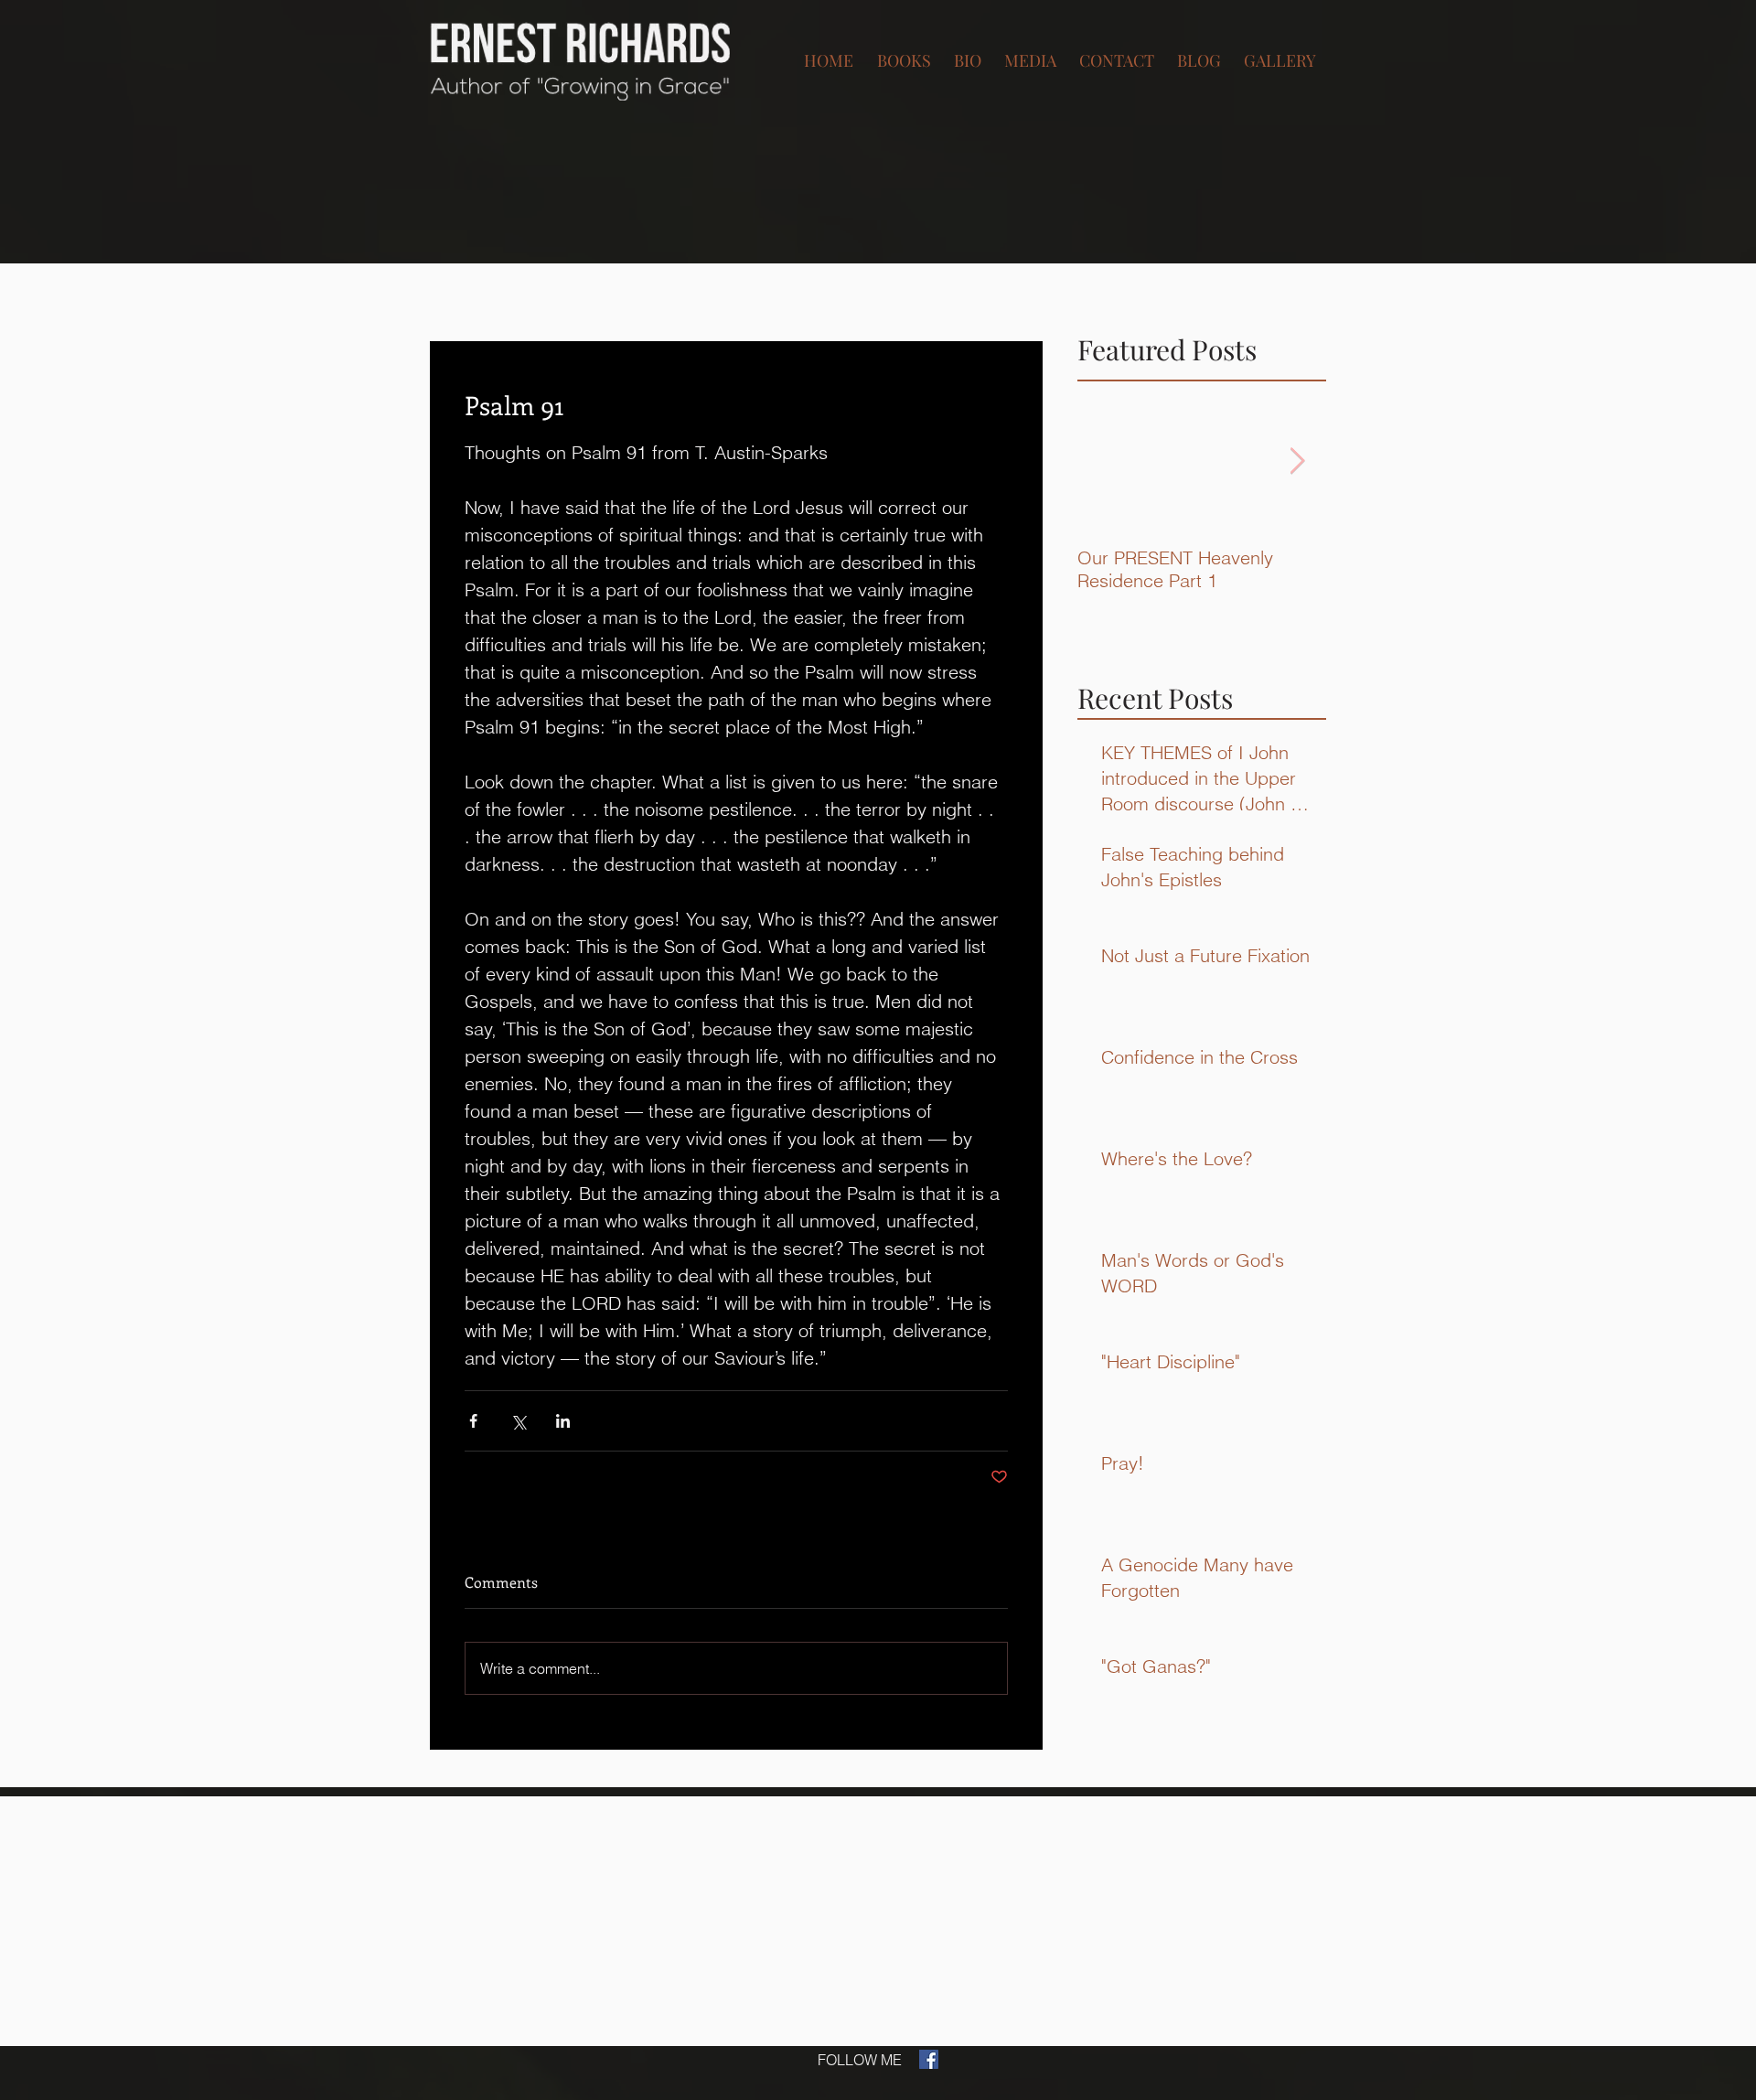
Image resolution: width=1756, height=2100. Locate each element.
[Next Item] (1297, 461)
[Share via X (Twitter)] (518, 1421)
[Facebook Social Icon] (929, 2059)
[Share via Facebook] (473, 1421)
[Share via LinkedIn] (563, 1421)
